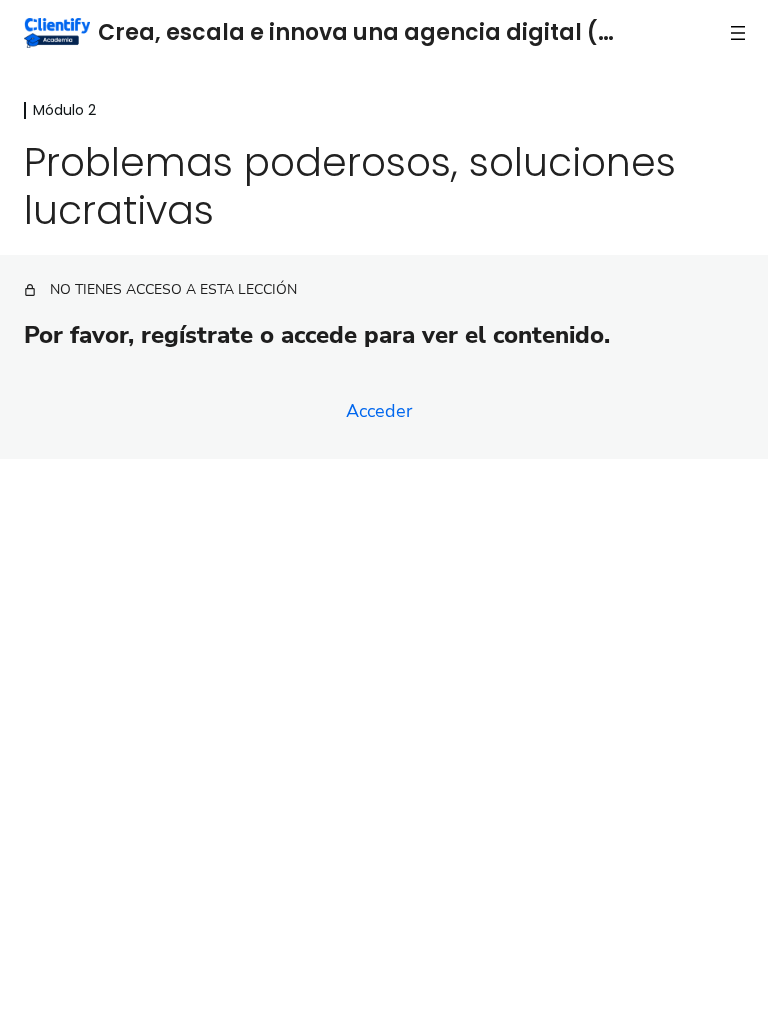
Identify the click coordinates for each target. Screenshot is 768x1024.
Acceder (379, 411)
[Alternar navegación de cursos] (738, 33)
